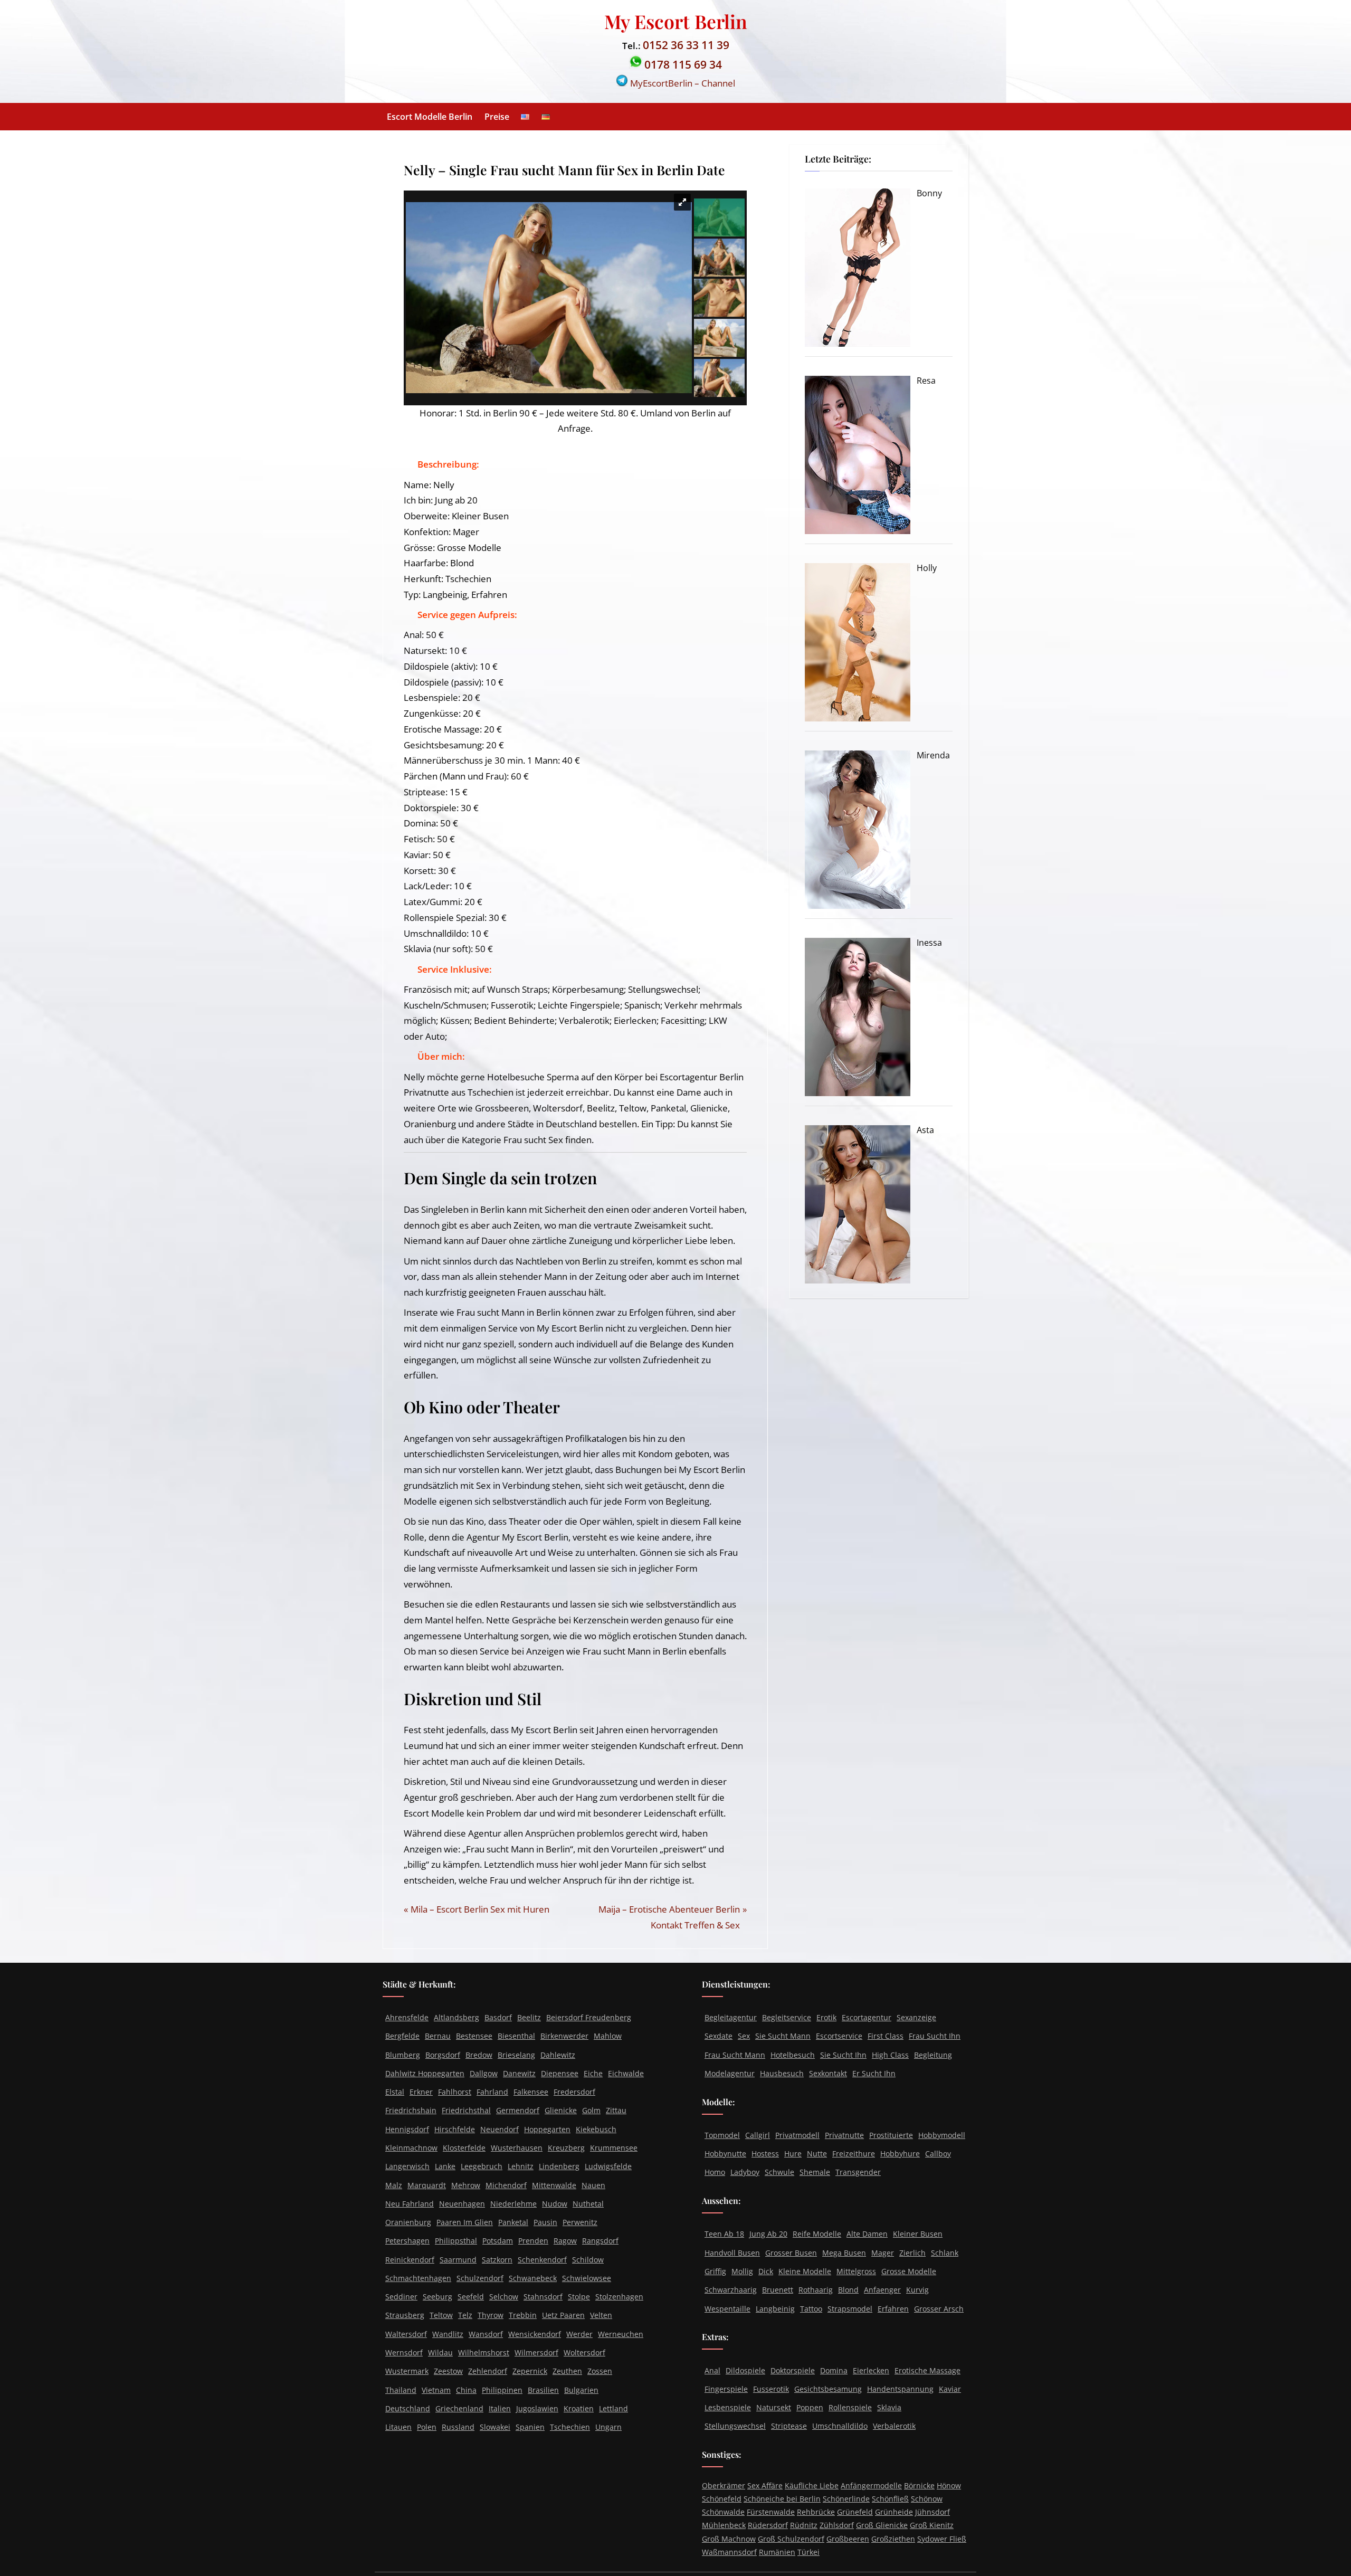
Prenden (533, 2241)
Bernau (438, 2036)
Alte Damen (867, 2234)
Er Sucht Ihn (874, 2073)
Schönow (927, 2499)
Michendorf (506, 2185)
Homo (715, 2172)
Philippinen (502, 2390)
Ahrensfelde (407, 2017)
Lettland (613, 2408)
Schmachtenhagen (418, 2278)
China (466, 2390)
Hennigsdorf (407, 2129)
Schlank (945, 2253)
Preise (497, 117)
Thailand (401, 2390)
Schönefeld (722, 2499)
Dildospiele (745, 2370)
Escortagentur (867, 2017)
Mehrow (466, 2185)
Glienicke (561, 2110)
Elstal (395, 2092)
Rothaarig (816, 2290)
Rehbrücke (816, 2512)
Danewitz (519, 2073)
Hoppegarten (547, 2129)
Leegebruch (482, 2166)
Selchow (504, 2297)
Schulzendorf (480, 2278)
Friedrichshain (411, 2110)
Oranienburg (408, 2222)
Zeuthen (567, 2371)
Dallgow (484, 2073)
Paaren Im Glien (465, 2222)
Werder (579, 2334)
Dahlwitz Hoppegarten (425, 2073)
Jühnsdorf (933, 2512)
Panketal (513, 2222)
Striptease (789, 2426)
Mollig (742, 2271)
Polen (427, 2427)
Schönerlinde (846, 2499)
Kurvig (917, 2290)
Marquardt (427, 2185)
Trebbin (523, 2315)
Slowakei (495, 2427)
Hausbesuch (782, 2073)
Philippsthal (456, 2241)
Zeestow (448, 2371)
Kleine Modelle (805, 2271)
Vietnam (436, 2390)
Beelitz (529, 2017)
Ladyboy (745, 2172)
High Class (890, 2055)
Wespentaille (727, 2309)
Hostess (765, 2154)
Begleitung (933, 2055)
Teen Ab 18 (724, 2234)
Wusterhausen (517, 2148)
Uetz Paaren (563, 2315)
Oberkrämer (724, 2485)
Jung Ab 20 (768, 2234)
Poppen (810, 2407)
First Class (886, 2036)
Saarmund (458, 2260)
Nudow (555, 2204)
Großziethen (893, 2539)
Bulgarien (581, 2390)
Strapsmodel (850, 2309)
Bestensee (474, 2036)
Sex (744, 2036)
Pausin (545, 2222)
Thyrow (491, 2315)
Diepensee (560, 2073)
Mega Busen (844, 2253)
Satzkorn (497, 2260)
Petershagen (407, 2241)
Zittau (616, 2110)
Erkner (421, 2092)
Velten (601, 2315)
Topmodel (722, 2135)
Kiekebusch (596, 2129)
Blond (848, 2290)
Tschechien (570, 2427)
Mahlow (608, 2036)
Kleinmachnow (411, 2148)
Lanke (445, 2166)
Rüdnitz (804, 2525)
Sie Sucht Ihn (843, 2055)
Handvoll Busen (732, 2253)
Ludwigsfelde (608, 2166)
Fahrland (492, 2092)
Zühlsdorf (837, 2525)
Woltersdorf (584, 2352)
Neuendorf (500, 2129)
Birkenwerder (564, 2036)
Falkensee (531, 2092)
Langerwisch (407, 2166)
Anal (712, 2370)
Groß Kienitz (932, 2525)
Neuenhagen (462, 2204)
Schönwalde (723, 2512)
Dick (766, 2271)
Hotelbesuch (793, 2055)
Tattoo (811, 2309)
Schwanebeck (533, 2278)
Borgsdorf (443, 2055)
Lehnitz (521, 2166)
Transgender (858, 2172)
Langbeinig (775, 2309)
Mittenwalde (554, 2185)
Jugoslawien (537, 2408)
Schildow (588, 2260)
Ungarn (608, 2427)
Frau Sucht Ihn (935, 2036)
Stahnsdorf (543, 2297)
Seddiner (401, 2297)
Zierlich (912, 2253)
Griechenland (459, 2408)
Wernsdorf (404, 2352)
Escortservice (839, 2036)
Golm (591, 2110)
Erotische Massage (927, 2370)
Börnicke (919, 2485)
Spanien (530, 2427)
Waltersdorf (406, 2334)
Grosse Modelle (909, 2271)
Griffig (715, 2271)
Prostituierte (891, 2135)
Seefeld (471, 2297)
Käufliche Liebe (812, 2485)
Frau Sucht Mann (735, 2055)
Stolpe (579, 2297)
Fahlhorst (455, 2092)
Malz (394, 2185)
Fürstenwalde (771, 2512)
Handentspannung (900, 2389)
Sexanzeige (916, 2017)
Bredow (479, 2055)
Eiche (593, 2073)
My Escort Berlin (676, 21)
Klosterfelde (464, 2148)
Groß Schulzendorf (791, 2539)
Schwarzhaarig (731, 2290)
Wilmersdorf (536, 2352)
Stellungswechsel (735, 2426)
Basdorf (498, 2017)
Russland (458, 2427)
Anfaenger (882, 2290)
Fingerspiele (726, 2389)
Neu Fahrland (410, 2204)
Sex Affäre (765, 2485)
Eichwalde (626, 2073)
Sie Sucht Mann (783, 2036)
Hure (793, 2154)
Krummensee (614, 2148)
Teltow (441, 2315)
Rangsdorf (600, 2241)
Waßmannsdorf (729, 2552)
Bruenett (778, 2290)
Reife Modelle (817, 2234)
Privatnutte (844, 2135)
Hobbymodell (942, 2135)
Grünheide (894, 2512)
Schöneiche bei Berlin (782, 2499)
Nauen (593, 2185)
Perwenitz (580, 2222)
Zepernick (530, 2371)
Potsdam (498, 2241)
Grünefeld (855, 2512)
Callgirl (758, 2135)
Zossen (600, 2371)
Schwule (779, 2172)
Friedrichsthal (466, 2110)
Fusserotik (771, 2389)
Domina (834, 2370)
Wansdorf (486, 2334)
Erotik (826, 2017)
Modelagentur (730, 2073)
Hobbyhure (900, 2154)
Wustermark (407, 2371)
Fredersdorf (574, 2092)
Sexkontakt (828, 2073)
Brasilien (543, 2390)
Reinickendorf (410, 2260)
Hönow (949, 2485)
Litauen (398, 2427)
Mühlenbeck (724, 2525)
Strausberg (405, 2315)
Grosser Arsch (939, 2309)
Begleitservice (787, 2017)
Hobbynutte (725, 2154)
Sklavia (889, 2407)
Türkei (808, 2552)
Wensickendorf (535, 2334)
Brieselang (516, 2055)
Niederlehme (513, 2204)
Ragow (565, 2241)
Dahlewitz (558, 2055)
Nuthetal (588, 2204)
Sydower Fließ (942, 2539)
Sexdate (719, 2036)
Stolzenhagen (619, 2297)
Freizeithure (854, 2154)
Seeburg (437, 2297)
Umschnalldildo (840, 2426)
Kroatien (579, 2408)
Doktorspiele (793, 2370)
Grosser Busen (791, 2253)
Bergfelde (402, 2036)
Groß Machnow (729, 2539)
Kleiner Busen (918, 2234)
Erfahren (893, 2309)
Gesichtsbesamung (828, 2389)
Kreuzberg (566, 2148)
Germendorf (518, 2110)
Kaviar (950, 2389)
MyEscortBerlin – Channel (682, 83)
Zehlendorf (488, 2371)
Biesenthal (516, 2036)
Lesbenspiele (728, 2407)
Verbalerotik (894, 2426)
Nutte (817, 2154)
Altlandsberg (456, 2017)
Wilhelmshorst (484, 2352)
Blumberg (403, 2055)
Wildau (440, 2352)
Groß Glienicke (882, 2525)
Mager (883, 2253)
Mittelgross (856, 2271)
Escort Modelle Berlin (430, 117)
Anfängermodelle (871, 2485)
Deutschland (408, 2408)
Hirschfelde (455, 2129)
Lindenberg (559, 2166)
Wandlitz (448, 2334)
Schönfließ (890, 2499)
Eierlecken (871, 2370)
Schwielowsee (587, 2278)
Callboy (938, 2154)
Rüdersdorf (768, 2525)
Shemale (815, 2172)
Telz (465, 2315)
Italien (500, 2408)
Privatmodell (797, 2135)
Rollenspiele (850, 2407)
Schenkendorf (542, 2260)
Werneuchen (621, 2334)
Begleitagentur (731, 2017)
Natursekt (774, 2407)
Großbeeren (848, 2539)
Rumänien (777, 2552)
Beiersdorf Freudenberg (589, 2017)
